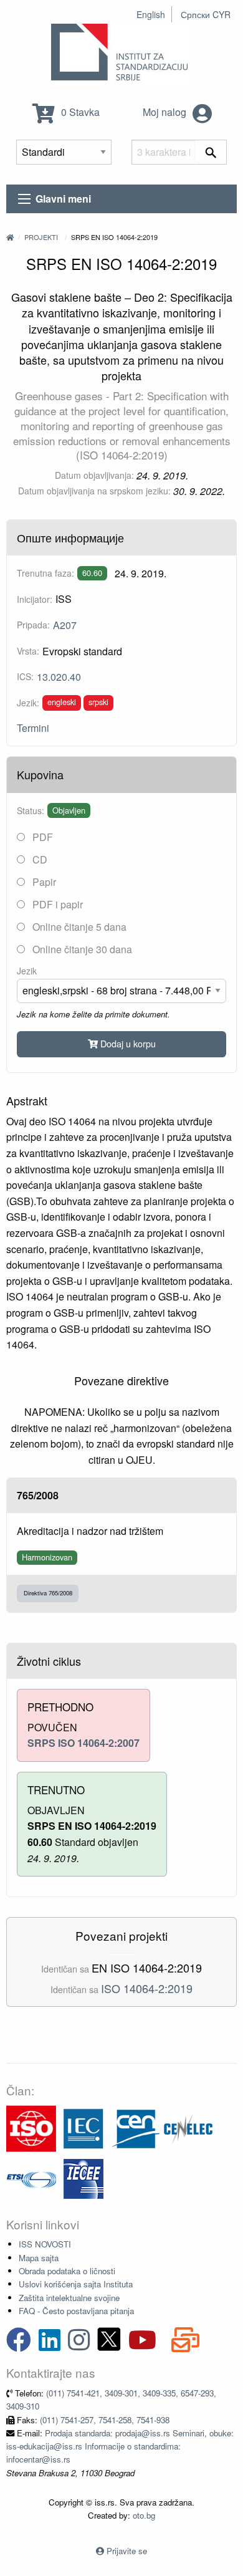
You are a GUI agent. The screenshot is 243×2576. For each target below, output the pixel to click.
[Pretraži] (211, 152)
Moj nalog (166, 112)
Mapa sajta (39, 2258)
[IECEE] (83, 2177)
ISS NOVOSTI (45, 2244)
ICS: (25, 676)
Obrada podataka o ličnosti (67, 2271)
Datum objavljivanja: (94, 475)
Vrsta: (28, 651)
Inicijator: (35, 599)
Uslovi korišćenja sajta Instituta (76, 2284)
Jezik (27, 971)
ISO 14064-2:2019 (147, 1988)
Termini (33, 728)
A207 (65, 625)
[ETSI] (31, 2177)
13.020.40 (59, 677)
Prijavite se (127, 2551)
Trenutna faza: (45, 573)
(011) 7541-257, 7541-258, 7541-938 (105, 2420)
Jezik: (28, 703)
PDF (41, 837)
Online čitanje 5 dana (78, 927)
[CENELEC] (188, 2127)
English (151, 14)
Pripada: (33, 625)
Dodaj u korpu (127, 1043)
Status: (31, 810)
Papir (43, 882)
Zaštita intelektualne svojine (69, 2298)
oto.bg (144, 2515)
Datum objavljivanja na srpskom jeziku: (94, 491)
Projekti (41, 237)
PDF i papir (56, 904)
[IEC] (83, 2127)
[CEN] (136, 2127)
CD (39, 859)
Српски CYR (206, 14)
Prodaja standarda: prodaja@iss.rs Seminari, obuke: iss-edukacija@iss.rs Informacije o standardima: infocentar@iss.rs (120, 2446)
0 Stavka (79, 112)
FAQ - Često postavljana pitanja (76, 2311)
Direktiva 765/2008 (48, 1593)
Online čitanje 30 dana (81, 949)
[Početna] (10, 237)
